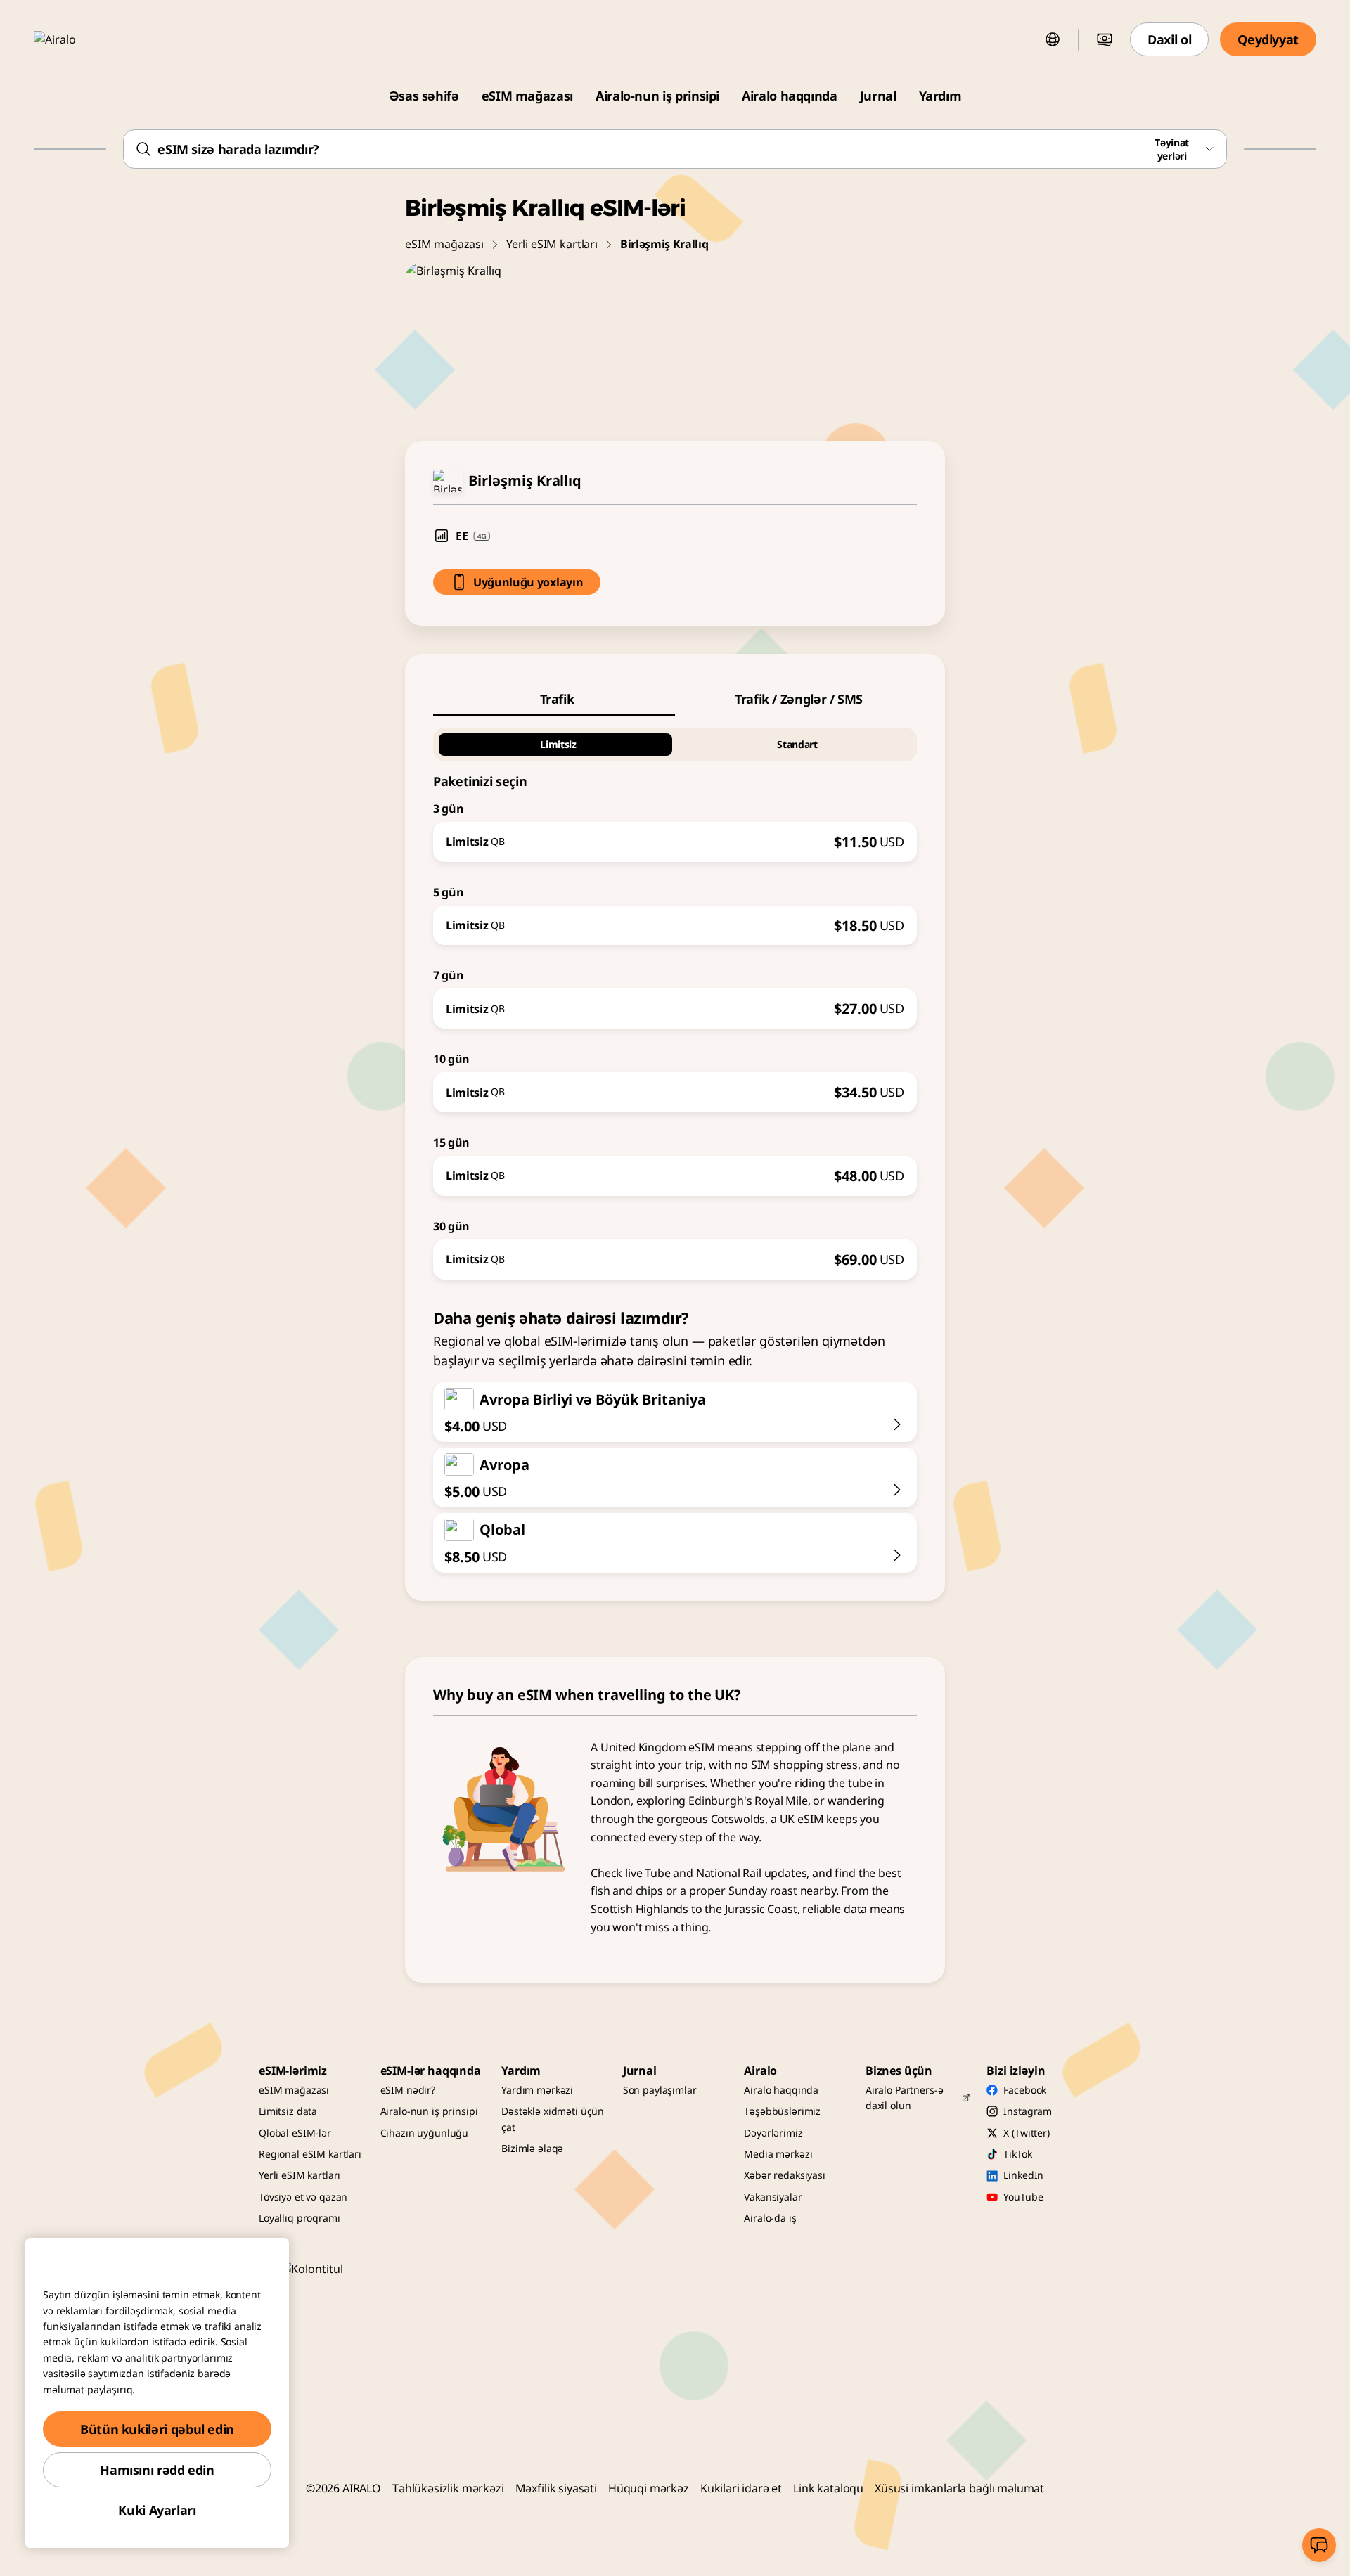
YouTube (1023, 2197)
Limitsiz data (288, 2111)
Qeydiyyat (1268, 39)
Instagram (1028, 2111)
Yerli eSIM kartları (552, 244)
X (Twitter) (1026, 2133)
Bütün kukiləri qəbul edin (157, 2429)
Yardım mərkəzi (537, 2090)
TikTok (1017, 2154)
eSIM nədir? (408, 2090)
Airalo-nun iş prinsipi (657, 96)
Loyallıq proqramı (300, 2218)
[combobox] (675, 149)
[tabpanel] (675, 998)
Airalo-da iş (770, 2218)
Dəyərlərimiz (773, 2133)
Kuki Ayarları (157, 2510)
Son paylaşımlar (660, 2090)
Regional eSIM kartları (310, 2154)
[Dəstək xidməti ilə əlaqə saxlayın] (1319, 2545)
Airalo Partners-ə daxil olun (905, 2098)
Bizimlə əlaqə (532, 2148)
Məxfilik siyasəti (556, 2488)
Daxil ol (1169, 39)
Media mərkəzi (778, 2154)
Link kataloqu (828, 2488)
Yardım (940, 96)
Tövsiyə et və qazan (303, 2197)
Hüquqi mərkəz (649, 2488)
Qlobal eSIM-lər (295, 2133)
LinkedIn (1023, 2175)
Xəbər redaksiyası (785, 2175)
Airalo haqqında (790, 96)
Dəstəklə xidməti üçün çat (553, 2119)
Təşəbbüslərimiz (782, 2111)
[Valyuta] (1105, 39)
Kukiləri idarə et (741, 2488)
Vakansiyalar (773, 2197)
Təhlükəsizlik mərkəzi (448, 2488)
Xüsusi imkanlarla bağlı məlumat (959, 2488)
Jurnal (878, 96)
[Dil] (1053, 39)
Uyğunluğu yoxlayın (528, 582)
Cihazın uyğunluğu (425, 2133)
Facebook (1025, 2090)
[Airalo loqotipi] (75, 39)
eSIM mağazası (527, 96)
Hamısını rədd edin (157, 2470)
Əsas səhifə (424, 96)
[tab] (554, 699)
